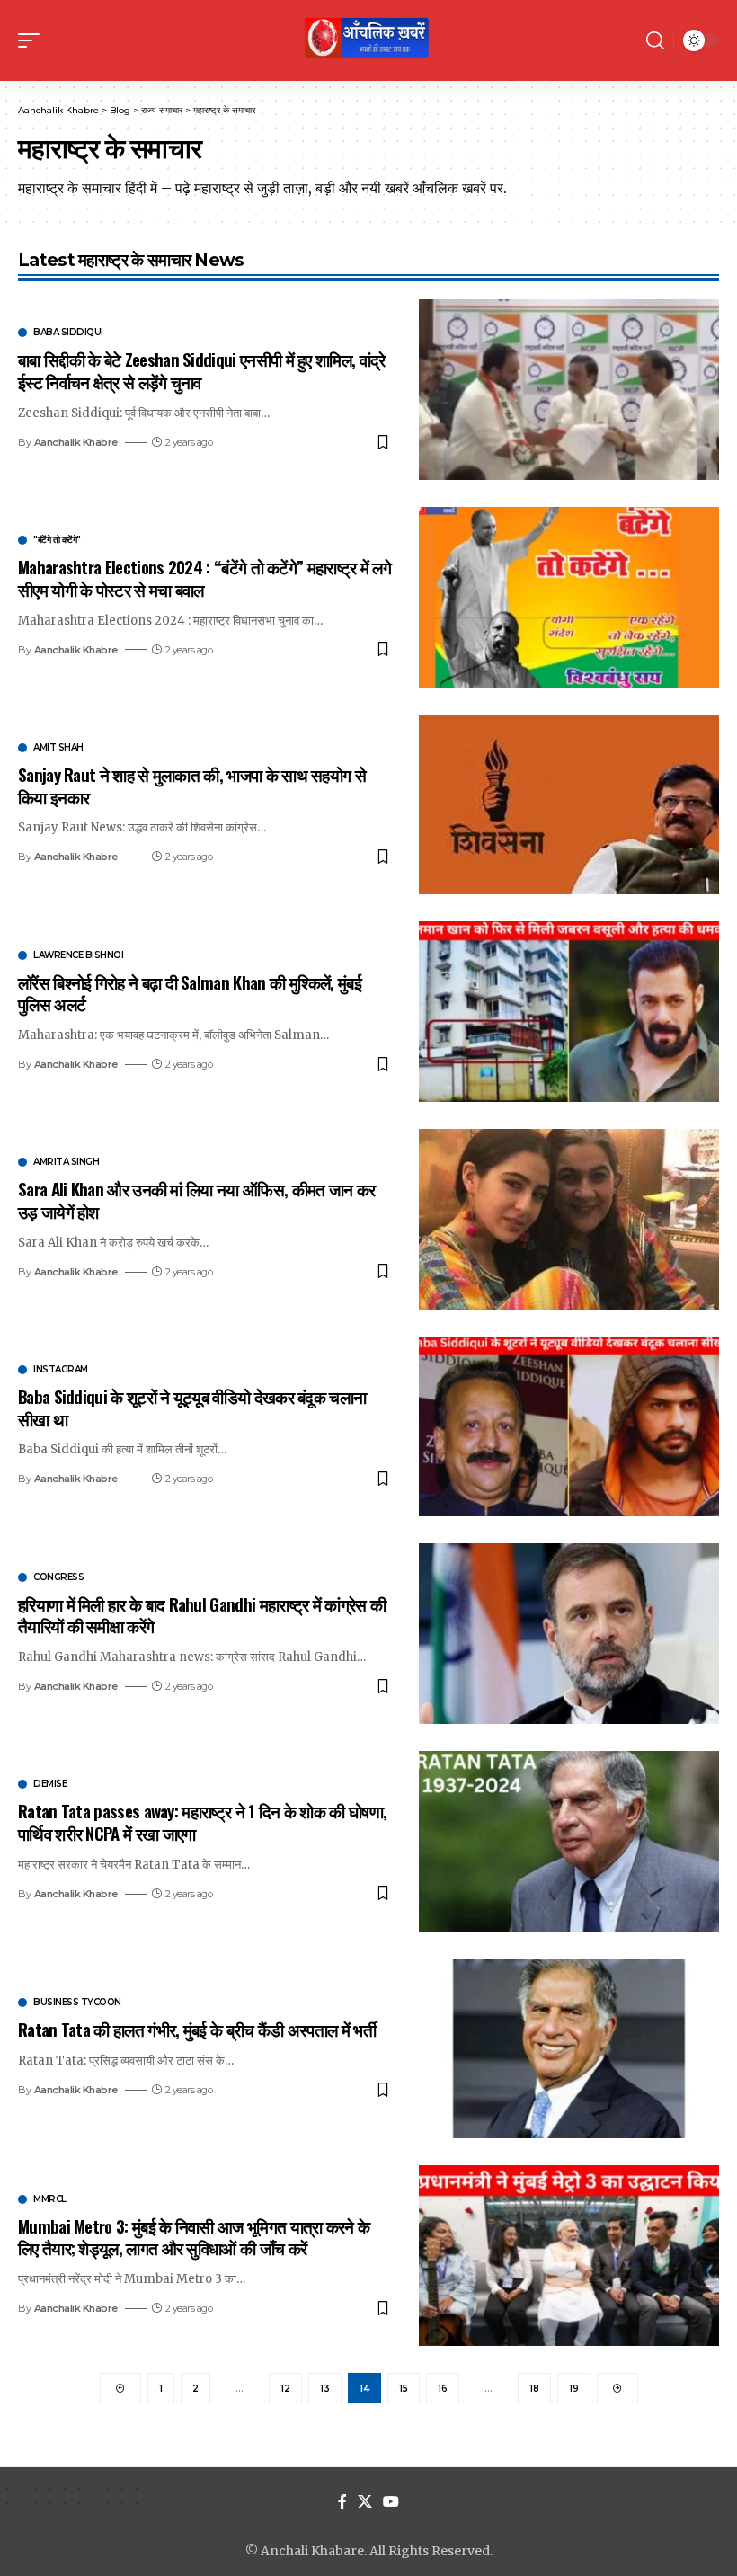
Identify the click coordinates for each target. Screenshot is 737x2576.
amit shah (58, 748)
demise (50, 1784)
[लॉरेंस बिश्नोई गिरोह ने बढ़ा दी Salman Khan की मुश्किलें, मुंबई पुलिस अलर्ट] (569, 1012)
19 (574, 2389)
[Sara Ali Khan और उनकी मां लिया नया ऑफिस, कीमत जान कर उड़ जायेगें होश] (569, 1219)
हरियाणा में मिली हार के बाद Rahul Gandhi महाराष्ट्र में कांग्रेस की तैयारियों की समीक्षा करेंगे (202, 1615)
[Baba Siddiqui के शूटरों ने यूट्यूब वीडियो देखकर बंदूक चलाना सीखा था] (569, 1427)
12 (285, 2389)
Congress (58, 1577)
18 (534, 2389)
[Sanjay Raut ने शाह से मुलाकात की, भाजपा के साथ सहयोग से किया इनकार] (569, 805)
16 (443, 2389)
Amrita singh (66, 1162)
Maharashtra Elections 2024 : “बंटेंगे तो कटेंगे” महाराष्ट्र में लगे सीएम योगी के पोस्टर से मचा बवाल (204, 577)
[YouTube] (391, 2502)
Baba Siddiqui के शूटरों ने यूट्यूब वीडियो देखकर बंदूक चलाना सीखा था (192, 1407)
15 (404, 2389)
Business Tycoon (77, 2003)
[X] (365, 2502)
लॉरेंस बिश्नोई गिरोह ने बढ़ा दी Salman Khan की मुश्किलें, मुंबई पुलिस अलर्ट (190, 993)
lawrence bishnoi (78, 955)
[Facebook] (342, 2502)
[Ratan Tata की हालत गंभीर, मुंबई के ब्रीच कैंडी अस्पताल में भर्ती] (569, 2049)
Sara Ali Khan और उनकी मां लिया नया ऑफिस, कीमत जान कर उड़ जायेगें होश (196, 1199)
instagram (61, 1370)
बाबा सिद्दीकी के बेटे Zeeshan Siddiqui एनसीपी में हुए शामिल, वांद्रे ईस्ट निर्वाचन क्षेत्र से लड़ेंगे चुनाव (202, 370)
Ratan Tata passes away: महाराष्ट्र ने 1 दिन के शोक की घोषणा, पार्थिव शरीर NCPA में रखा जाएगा (202, 1821)
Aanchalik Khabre (76, 442)
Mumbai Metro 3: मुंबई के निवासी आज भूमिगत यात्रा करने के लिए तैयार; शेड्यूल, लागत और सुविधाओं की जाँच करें (194, 2237)
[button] (33, 40)
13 (325, 2389)
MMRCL (50, 2199)
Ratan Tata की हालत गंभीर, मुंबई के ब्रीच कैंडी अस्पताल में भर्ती (197, 2029)
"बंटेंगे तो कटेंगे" (57, 540)
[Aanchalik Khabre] (368, 40)
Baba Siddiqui (68, 333)
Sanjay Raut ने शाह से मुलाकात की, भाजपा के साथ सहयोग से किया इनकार (192, 785)
